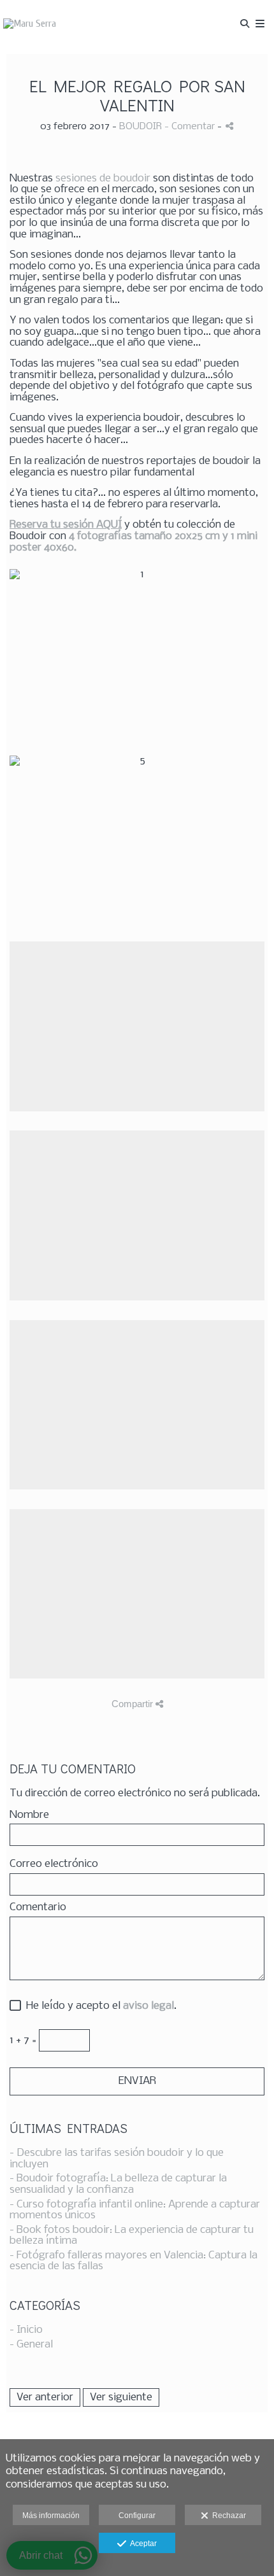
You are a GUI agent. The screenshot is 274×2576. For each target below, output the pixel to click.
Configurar (137, 2516)
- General (31, 2345)
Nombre (29, 1815)
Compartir (133, 1704)
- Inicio (26, 2330)
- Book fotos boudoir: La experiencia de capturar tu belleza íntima (132, 2236)
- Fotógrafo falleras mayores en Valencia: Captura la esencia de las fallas (133, 2261)
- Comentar (191, 127)
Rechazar (227, 2516)
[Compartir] (229, 126)
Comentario (38, 1908)
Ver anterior (45, 2397)
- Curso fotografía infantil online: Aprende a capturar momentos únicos (135, 2210)
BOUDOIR (141, 127)
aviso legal (148, 2006)
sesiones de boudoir (103, 179)
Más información (51, 2516)
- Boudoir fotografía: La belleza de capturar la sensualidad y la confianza (118, 2184)
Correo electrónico (54, 1864)
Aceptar (141, 2544)
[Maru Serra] (30, 24)
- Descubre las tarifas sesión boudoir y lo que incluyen (117, 2159)
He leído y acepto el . (99, 2006)
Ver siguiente (121, 2397)
